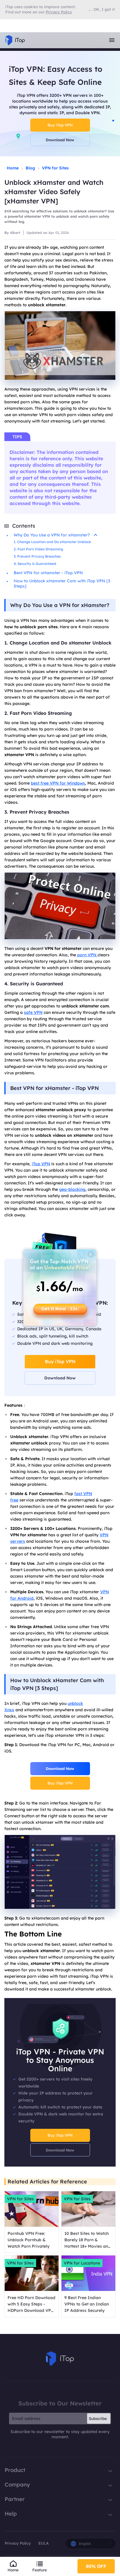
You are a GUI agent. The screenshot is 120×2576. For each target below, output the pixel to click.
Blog (30, 168)
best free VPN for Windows (58, 783)
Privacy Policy (18, 2543)
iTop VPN (41, 1164)
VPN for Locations (82, 2263)
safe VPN (33, 1012)
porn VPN (87, 955)
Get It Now (60, 1309)
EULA (44, 2543)
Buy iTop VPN (60, 125)
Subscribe (98, 2419)
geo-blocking (72, 1189)
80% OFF (96, 2566)
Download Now (60, 140)
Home (13, 168)
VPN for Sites (55, 168)
